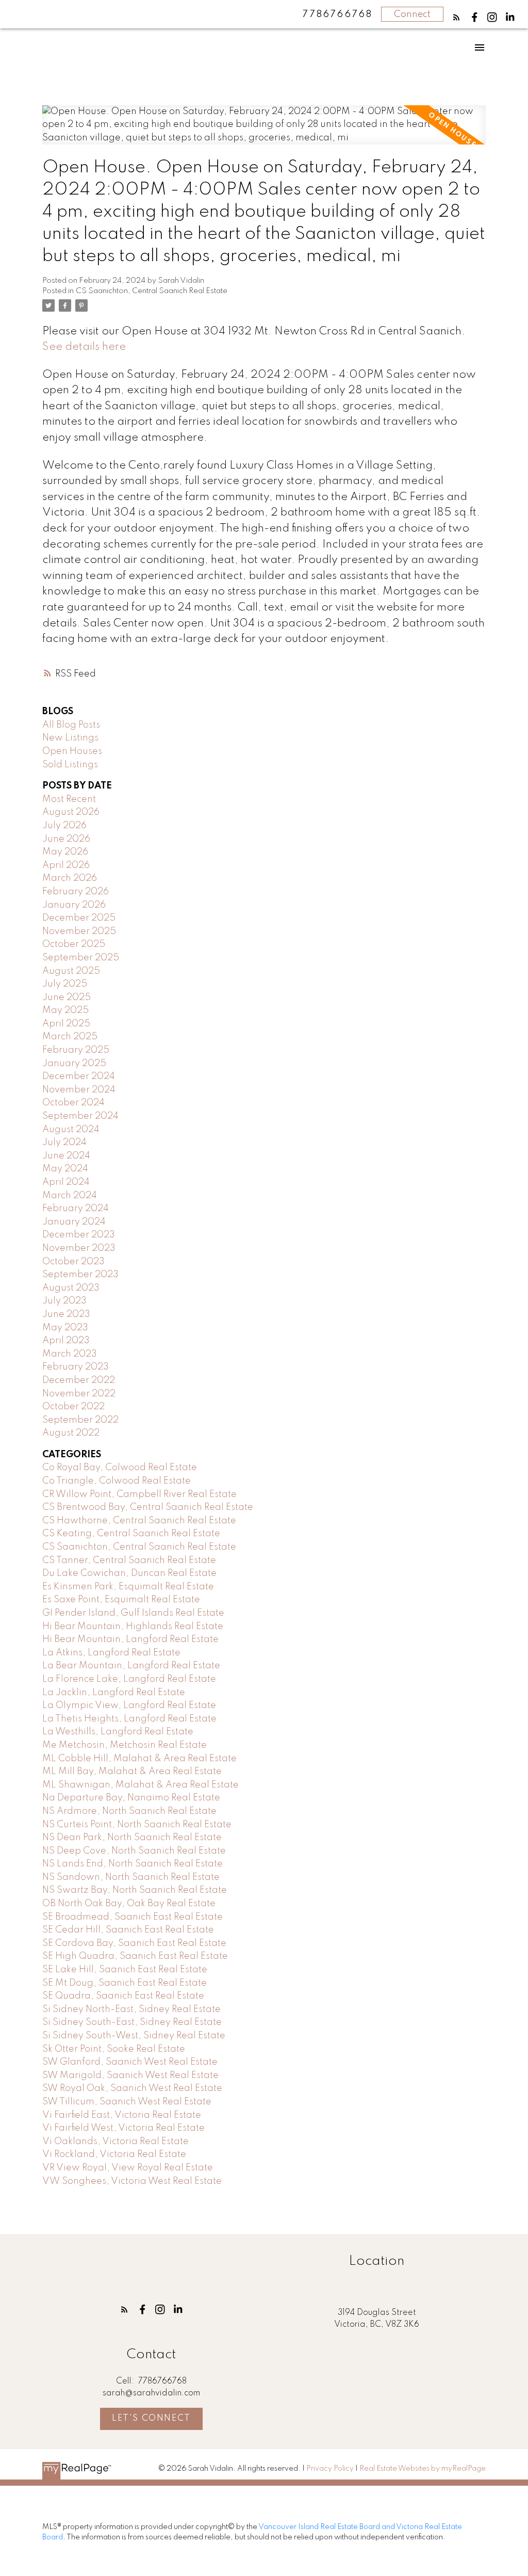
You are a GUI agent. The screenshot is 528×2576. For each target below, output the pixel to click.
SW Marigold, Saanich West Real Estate (130, 2075)
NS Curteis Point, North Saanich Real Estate (137, 1825)
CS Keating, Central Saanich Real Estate (131, 1534)
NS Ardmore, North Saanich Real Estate (129, 1811)
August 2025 (71, 971)
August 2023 (71, 1288)
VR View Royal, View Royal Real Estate (128, 2168)
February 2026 (76, 892)
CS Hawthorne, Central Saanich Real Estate (139, 1521)
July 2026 (64, 826)
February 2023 (76, 1367)
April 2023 (66, 1341)
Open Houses (72, 751)
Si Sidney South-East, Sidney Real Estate (132, 2022)
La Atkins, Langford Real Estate (111, 1653)
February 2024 (76, 1209)
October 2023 (73, 1262)
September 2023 (80, 1275)
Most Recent (69, 799)
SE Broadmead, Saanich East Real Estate (133, 1917)
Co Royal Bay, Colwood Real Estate (120, 1468)
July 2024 (64, 1142)
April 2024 (66, 1182)
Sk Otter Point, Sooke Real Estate (114, 2049)
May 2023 (65, 1328)
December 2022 (79, 1380)
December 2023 (79, 1235)
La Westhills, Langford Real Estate (118, 1732)
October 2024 (73, 1103)
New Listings (70, 738)
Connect (412, 14)
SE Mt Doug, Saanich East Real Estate (125, 1983)
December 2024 (79, 1076)
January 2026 (74, 905)
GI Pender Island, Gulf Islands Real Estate (133, 1613)
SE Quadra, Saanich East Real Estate (123, 1996)
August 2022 (71, 1433)
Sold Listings (70, 765)
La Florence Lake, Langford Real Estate (129, 1679)
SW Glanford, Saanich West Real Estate (130, 2062)
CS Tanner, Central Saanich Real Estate (129, 1560)
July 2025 (65, 984)
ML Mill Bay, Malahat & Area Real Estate (132, 1772)
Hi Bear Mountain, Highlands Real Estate (133, 1627)
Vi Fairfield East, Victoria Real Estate (122, 2115)
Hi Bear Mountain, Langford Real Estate (130, 1639)
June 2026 (66, 839)
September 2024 (80, 1116)
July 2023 (64, 1301)
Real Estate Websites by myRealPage (423, 2469)
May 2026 (65, 852)
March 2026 (70, 878)
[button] (457, 17)
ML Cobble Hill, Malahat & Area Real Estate (139, 1759)
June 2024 (66, 1156)
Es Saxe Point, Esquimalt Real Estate (121, 1600)
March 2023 (70, 1354)
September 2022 (80, 1420)
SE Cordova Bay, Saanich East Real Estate (134, 1943)
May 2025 (65, 1010)
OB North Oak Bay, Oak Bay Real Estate (129, 1904)
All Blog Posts (71, 725)
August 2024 (71, 1130)
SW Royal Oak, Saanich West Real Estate (132, 2088)
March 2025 (70, 1037)
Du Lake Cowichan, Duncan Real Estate (129, 1573)
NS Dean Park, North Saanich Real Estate (132, 1838)
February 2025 (76, 1050)
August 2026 (71, 812)
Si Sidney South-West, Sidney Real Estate (134, 2036)
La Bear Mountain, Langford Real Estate (131, 1666)
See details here (84, 347)
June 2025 (67, 997)
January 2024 (74, 1222)
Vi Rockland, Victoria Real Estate (114, 2154)
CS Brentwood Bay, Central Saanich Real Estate (148, 1507)
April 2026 (66, 865)
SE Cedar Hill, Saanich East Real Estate (128, 1930)
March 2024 (70, 1196)
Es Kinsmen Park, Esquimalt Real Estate (128, 1587)
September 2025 (81, 958)
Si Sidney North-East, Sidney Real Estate (131, 2009)
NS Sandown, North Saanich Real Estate (131, 1877)
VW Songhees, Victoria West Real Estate (132, 2181)
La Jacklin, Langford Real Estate (114, 1693)
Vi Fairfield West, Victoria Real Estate (123, 2128)
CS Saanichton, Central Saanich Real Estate (152, 291)
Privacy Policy (330, 2469)
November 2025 (79, 931)
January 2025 (74, 1064)
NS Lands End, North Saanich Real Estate (133, 1864)
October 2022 (73, 1407)
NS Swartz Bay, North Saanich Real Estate (135, 1890)
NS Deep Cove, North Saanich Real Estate (134, 1851)
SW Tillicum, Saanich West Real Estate (127, 2102)
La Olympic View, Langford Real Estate (129, 1705)
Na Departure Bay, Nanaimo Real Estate (131, 1798)
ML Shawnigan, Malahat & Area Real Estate (141, 1785)
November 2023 (79, 1248)
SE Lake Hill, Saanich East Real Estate (125, 1970)
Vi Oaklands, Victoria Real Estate (115, 2142)
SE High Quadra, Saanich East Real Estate (135, 1956)
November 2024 (79, 1090)
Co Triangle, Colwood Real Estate (117, 1481)
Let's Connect (151, 2418)
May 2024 (65, 1169)
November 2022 (79, 1394)
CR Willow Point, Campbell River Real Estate (139, 1494)
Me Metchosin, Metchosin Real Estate (125, 1745)
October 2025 (74, 944)
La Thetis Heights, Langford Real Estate (129, 1719)
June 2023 (66, 1314)
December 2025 (79, 918)
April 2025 (66, 1024)
